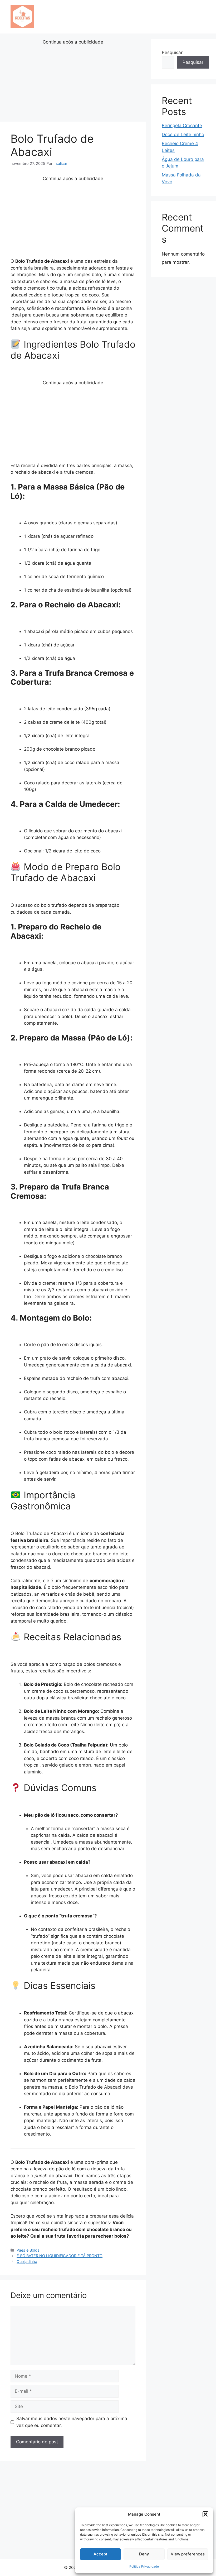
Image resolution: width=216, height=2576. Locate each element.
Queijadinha (27, 2261)
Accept (100, 2554)
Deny (144, 2554)
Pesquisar (172, 52)
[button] (205, 2514)
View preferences (188, 2554)
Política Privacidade (144, 2566)
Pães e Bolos (28, 2250)
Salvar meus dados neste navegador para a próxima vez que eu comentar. (72, 2422)
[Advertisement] (73, 83)
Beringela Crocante (182, 126)
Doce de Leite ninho (183, 135)
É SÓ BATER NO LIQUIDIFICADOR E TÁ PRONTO (60, 2256)
